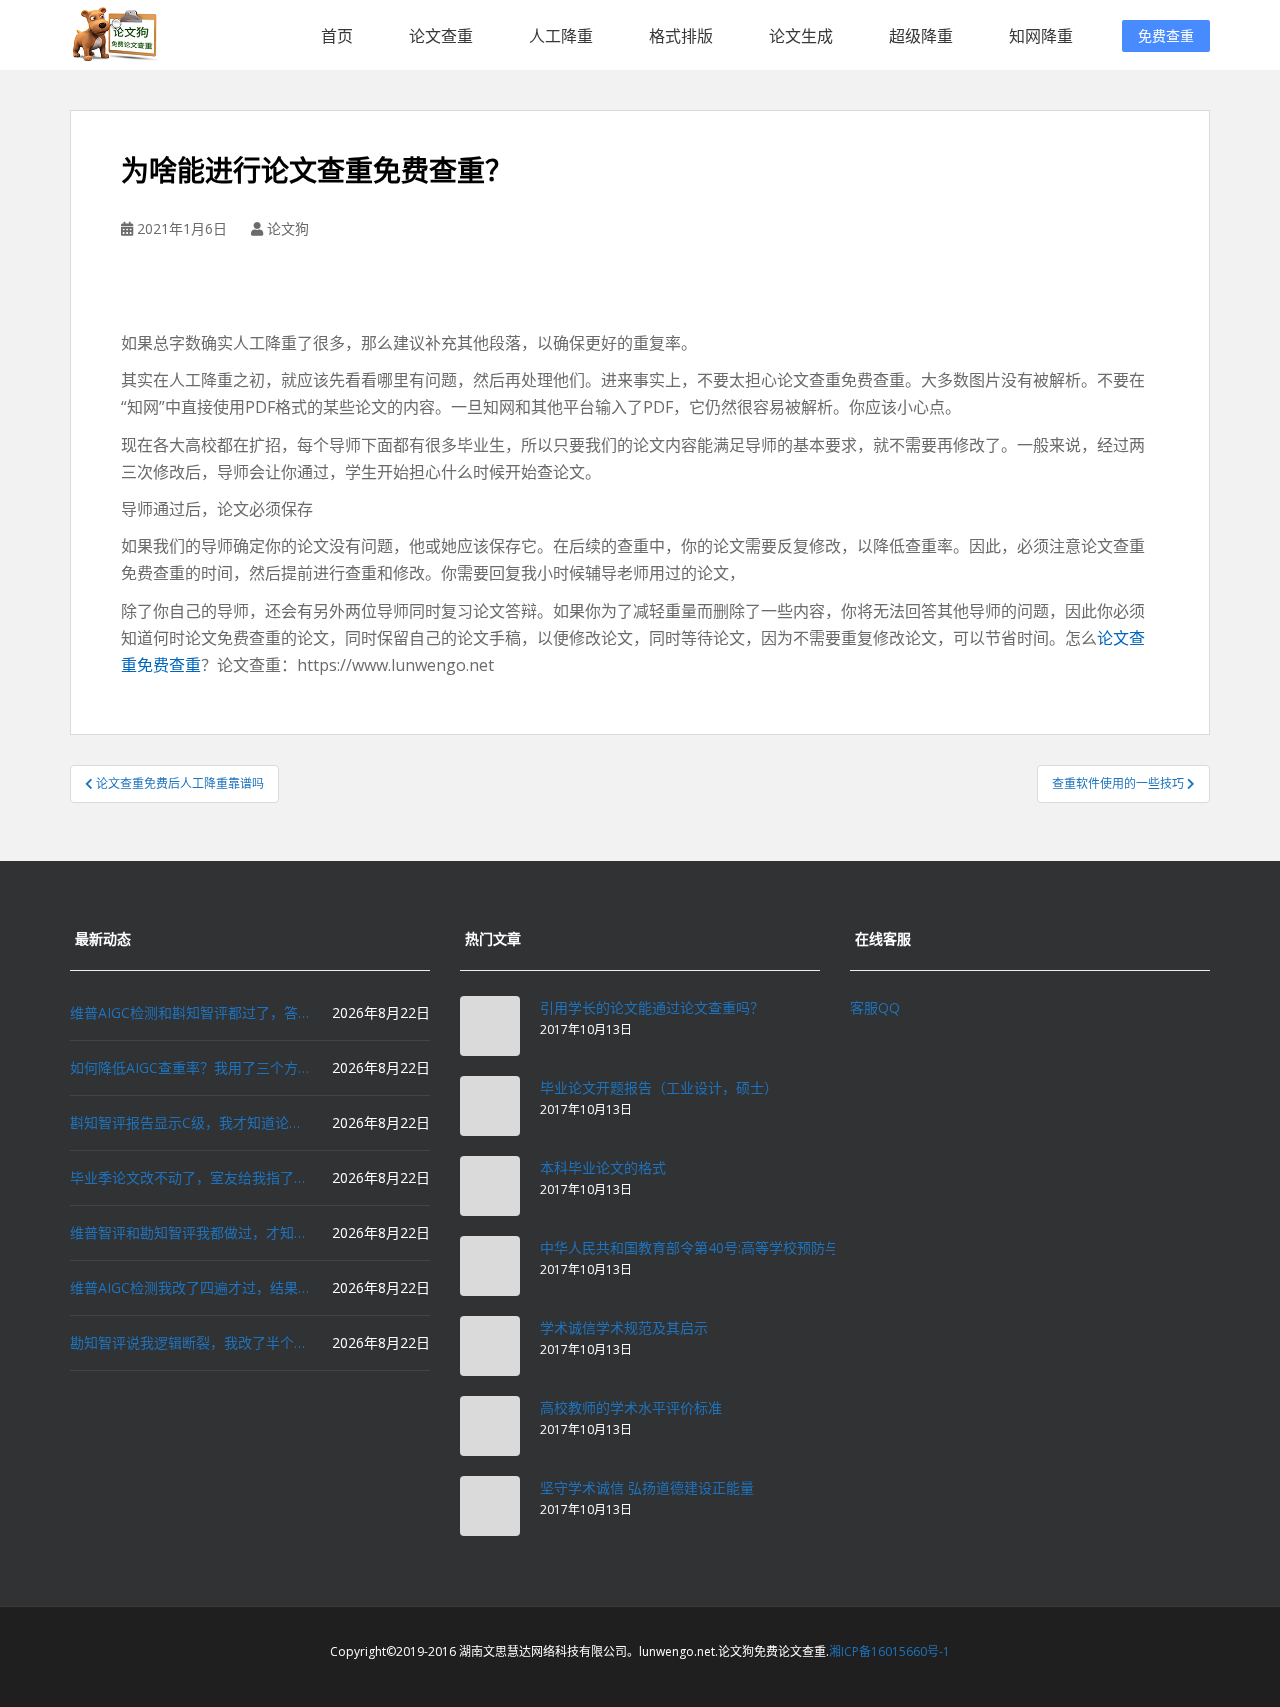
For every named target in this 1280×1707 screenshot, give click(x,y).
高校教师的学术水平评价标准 (631, 1407)
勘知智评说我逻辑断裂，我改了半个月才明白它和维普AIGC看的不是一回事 (190, 1342)
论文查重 (441, 36)
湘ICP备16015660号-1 (889, 1651)
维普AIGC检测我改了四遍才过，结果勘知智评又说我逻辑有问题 (190, 1287)
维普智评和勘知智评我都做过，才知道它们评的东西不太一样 (190, 1232)
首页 (337, 36)
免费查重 (1166, 35)
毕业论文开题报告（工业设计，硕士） (659, 1087)
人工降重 (561, 36)
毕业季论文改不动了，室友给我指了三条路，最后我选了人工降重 (190, 1177)
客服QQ (875, 1007)
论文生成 (801, 36)
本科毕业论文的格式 (603, 1167)
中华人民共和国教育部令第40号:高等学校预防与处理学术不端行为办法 (759, 1247)
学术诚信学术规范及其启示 (624, 1327)
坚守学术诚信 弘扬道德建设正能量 (647, 1487)
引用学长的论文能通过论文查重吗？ (652, 1007)
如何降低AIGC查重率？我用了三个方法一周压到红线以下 (190, 1067)
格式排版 (681, 36)
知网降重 (1041, 36)
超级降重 (921, 36)
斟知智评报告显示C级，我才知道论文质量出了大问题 (190, 1122)
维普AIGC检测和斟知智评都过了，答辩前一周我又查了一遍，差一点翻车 (190, 1012)
